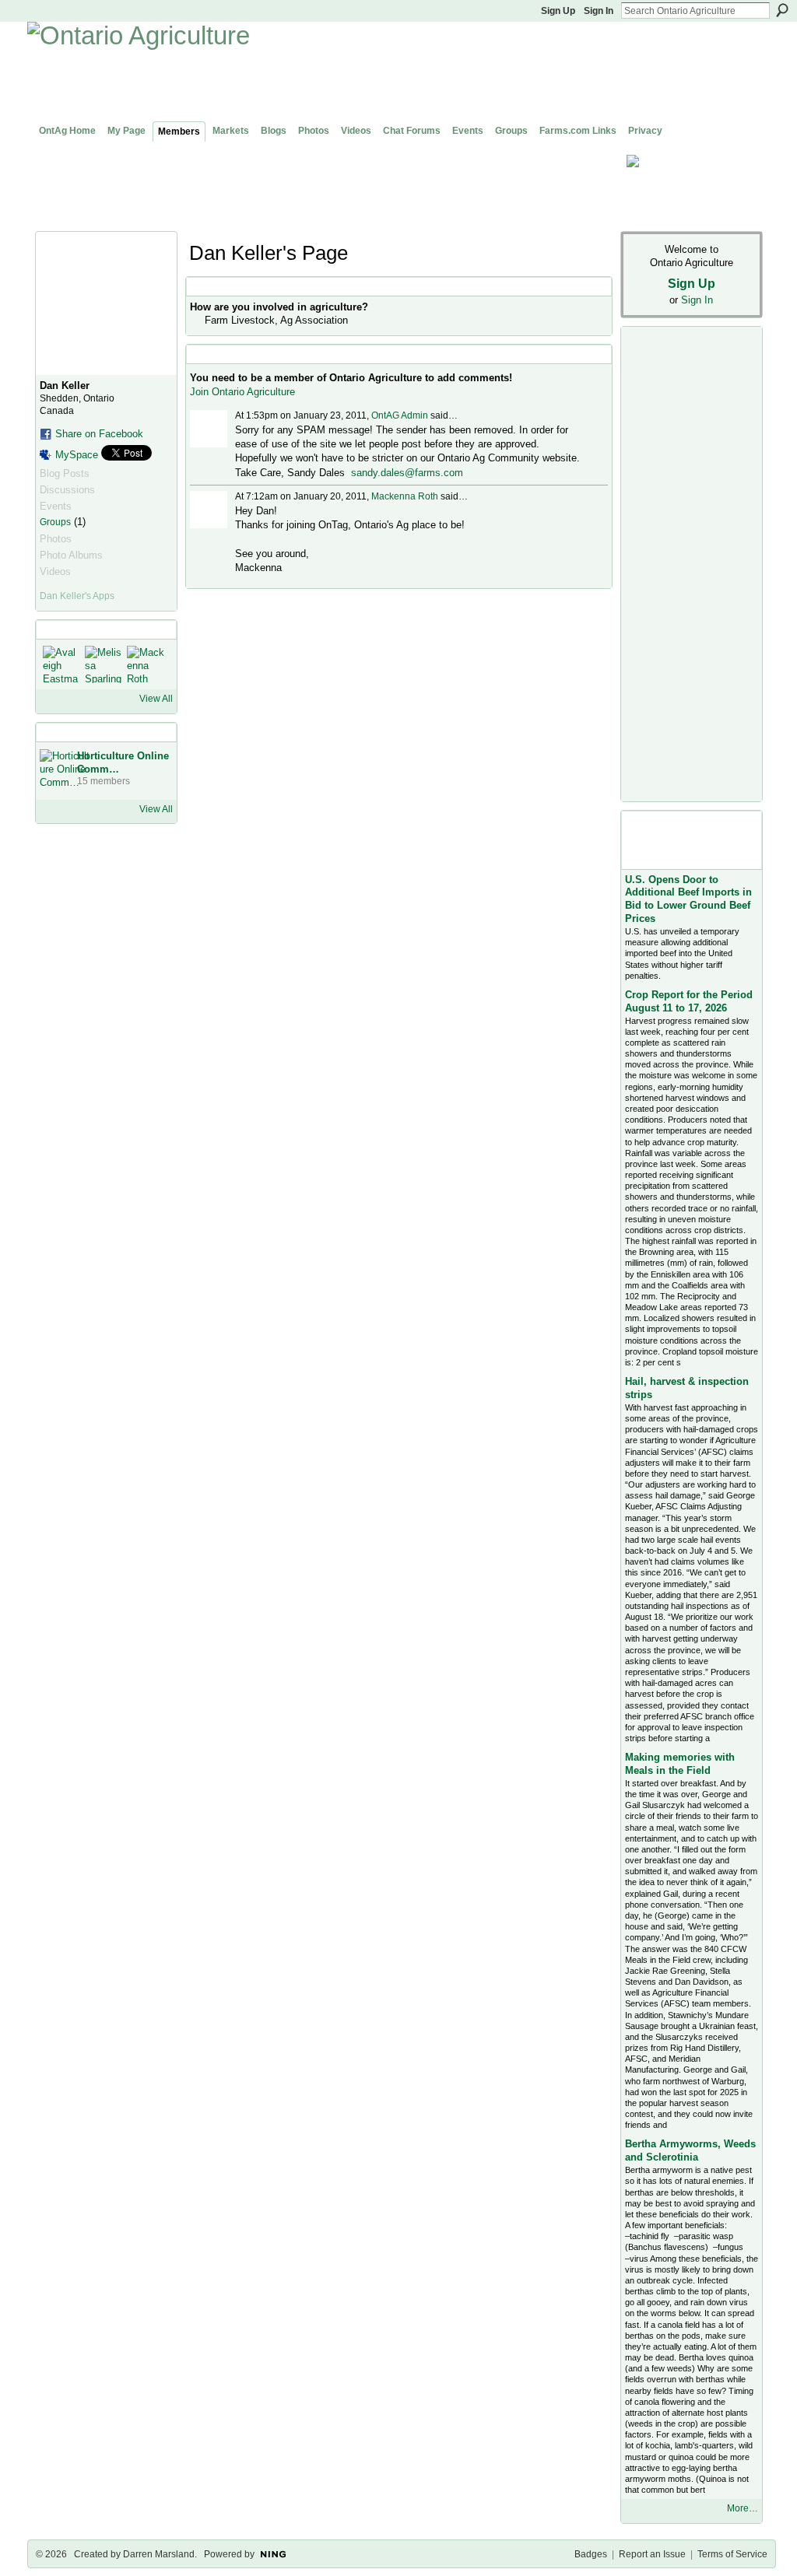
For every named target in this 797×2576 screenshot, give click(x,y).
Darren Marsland (159, 2554)
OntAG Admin (400, 415)
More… (743, 2508)
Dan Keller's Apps (77, 596)
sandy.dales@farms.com (407, 473)
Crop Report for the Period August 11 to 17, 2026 (689, 1001)
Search (782, 10)
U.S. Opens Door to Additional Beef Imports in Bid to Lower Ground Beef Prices (688, 899)
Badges (591, 2554)
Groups (55, 522)
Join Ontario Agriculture (242, 392)
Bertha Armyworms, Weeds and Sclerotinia (690, 2150)
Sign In (599, 11)
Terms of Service (732, 2554)
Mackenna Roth (405, 496)
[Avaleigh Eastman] (61, 664)
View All (156, 699)
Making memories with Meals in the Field (680, 1764)
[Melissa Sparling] (104, 664)
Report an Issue (652, 2554)
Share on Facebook (99, 434)
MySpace (77, 455)
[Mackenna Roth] (146, 664)
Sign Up (558, 11)
